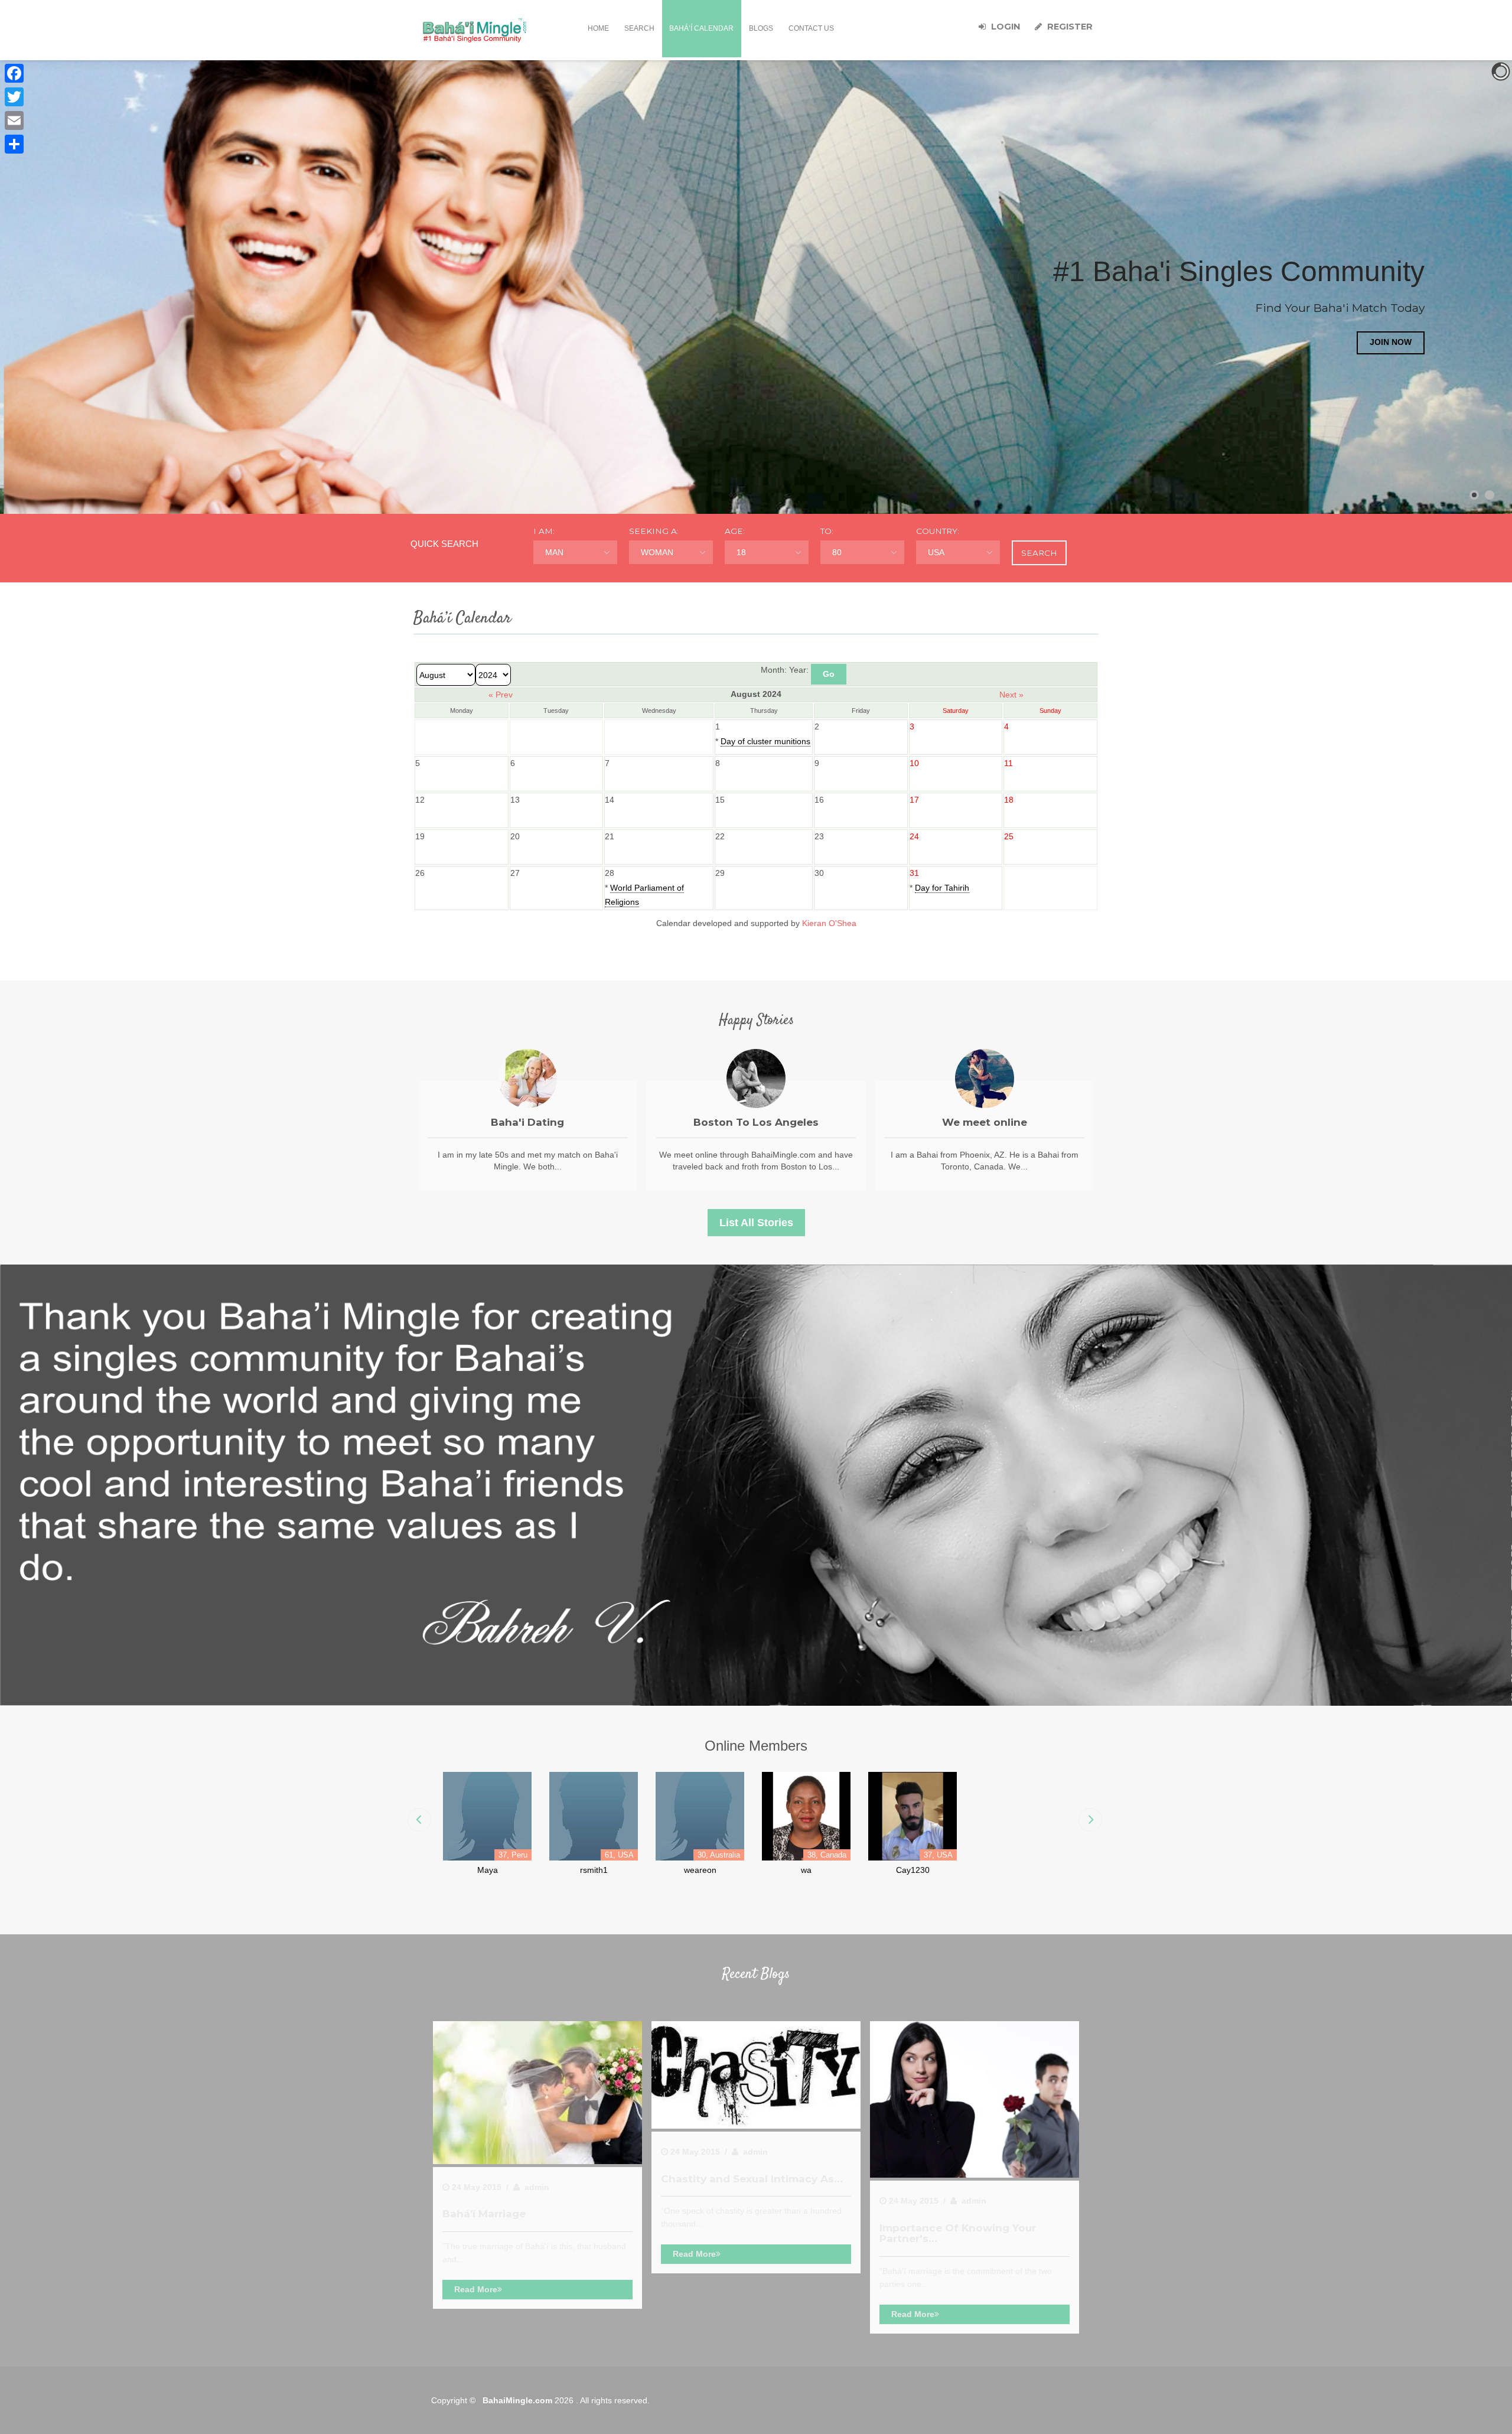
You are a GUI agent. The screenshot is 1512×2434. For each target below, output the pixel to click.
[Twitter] (14, 97)
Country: (938, 531)
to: (827, 531)
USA (936, 552)
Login (1004, 27)
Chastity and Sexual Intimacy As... (752, 2179)
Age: (735, 531)
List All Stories (756, 1223)
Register (1069, 27)
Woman (657, 552)
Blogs (761, 28)
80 (837, 552)
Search (639, 28)
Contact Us (811, 28)
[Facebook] (14, 73)
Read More (476, 2289)
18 (741, 552)
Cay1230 (913, 1870)
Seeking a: (654, 531)
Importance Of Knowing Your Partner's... (958, 2233)
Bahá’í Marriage (484, 2213)
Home (598, 28)
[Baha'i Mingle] (475, 30)
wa (806, 1870)
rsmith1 (594, 1870)
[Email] (14, 120)
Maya (488, 1870)
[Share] (14, 144)
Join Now (121, 343)
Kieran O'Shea (829, 923)
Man (554, 552)
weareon (700, 1870)
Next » (1011, 695)
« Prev (501, 695)
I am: (544, 531)
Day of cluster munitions (765, 741)
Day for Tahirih (942, 888)
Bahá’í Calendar (701, 28)
